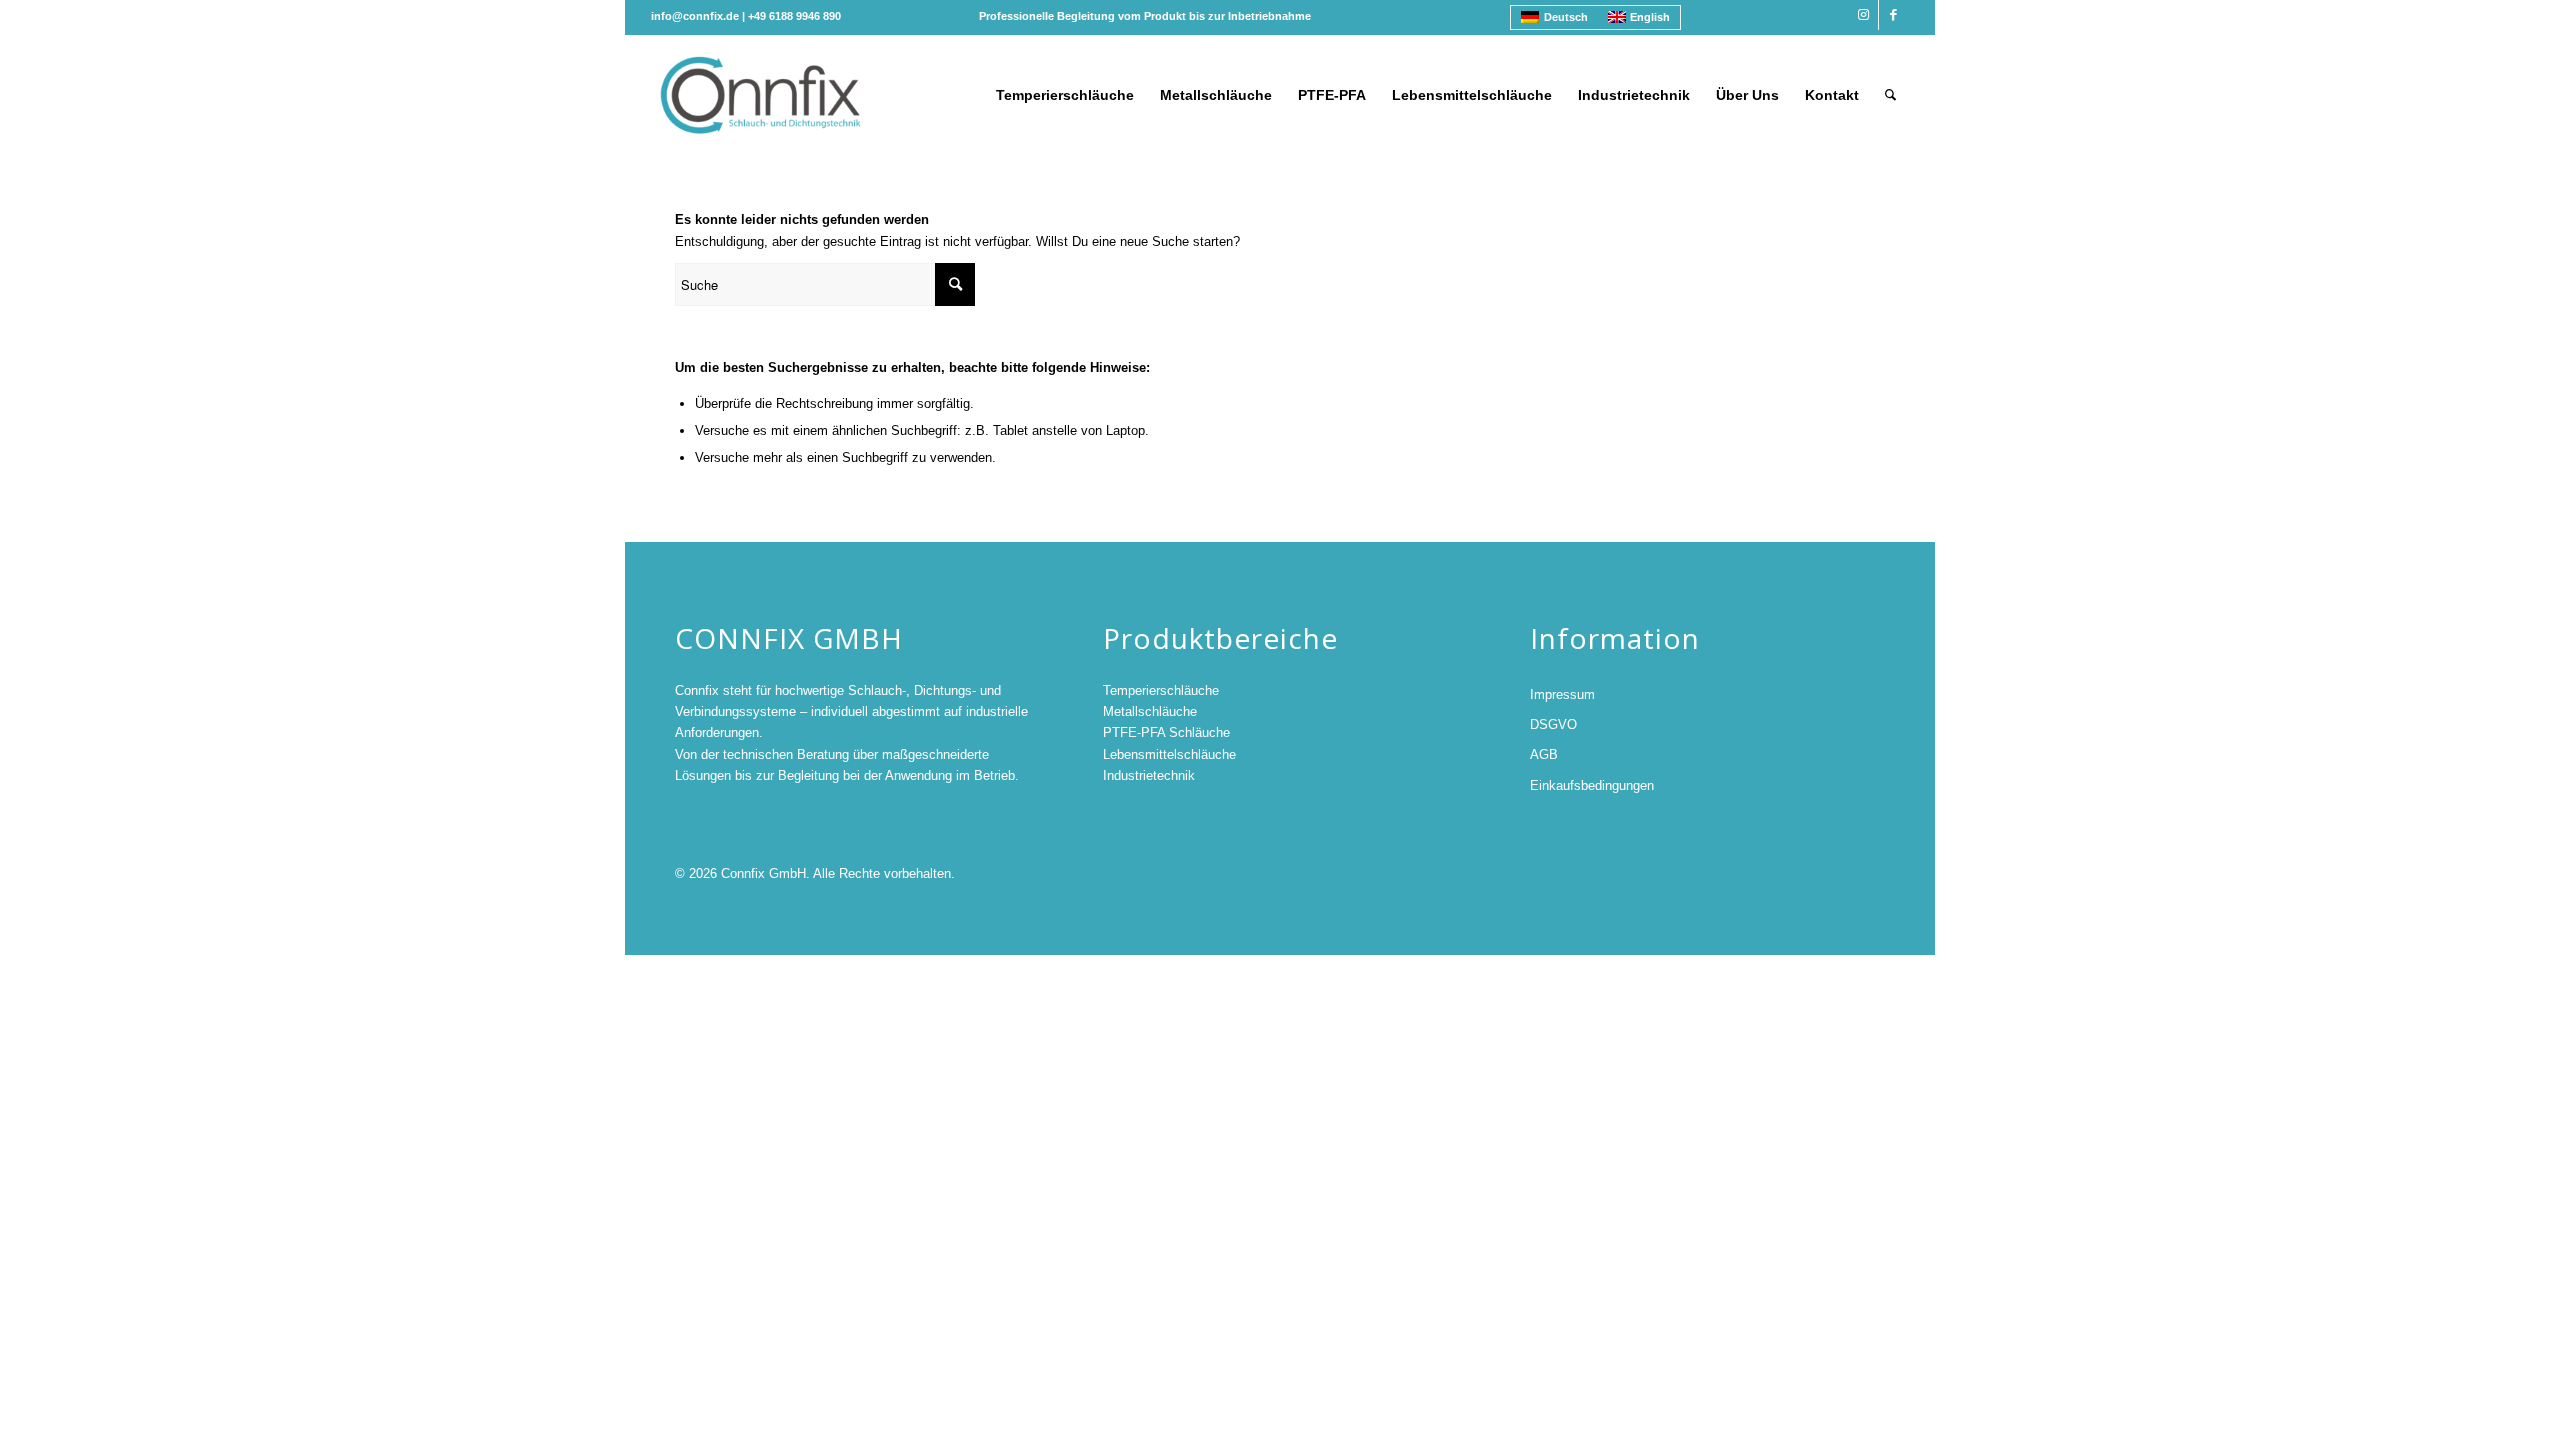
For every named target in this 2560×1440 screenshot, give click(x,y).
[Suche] (1890, 95)
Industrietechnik (1149, 775)
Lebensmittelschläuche (1169, 754)
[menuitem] (1065, 95)
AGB (1544, 754)
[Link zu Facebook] (1894, 15)
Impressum (1562, 694)
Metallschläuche (1150, 711)
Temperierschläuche (1161, 690)
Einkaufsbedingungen (1592, 785)
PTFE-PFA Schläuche (1166, 732)
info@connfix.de (695, 16)
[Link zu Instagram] (1863, 15)
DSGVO (1553, 724)
